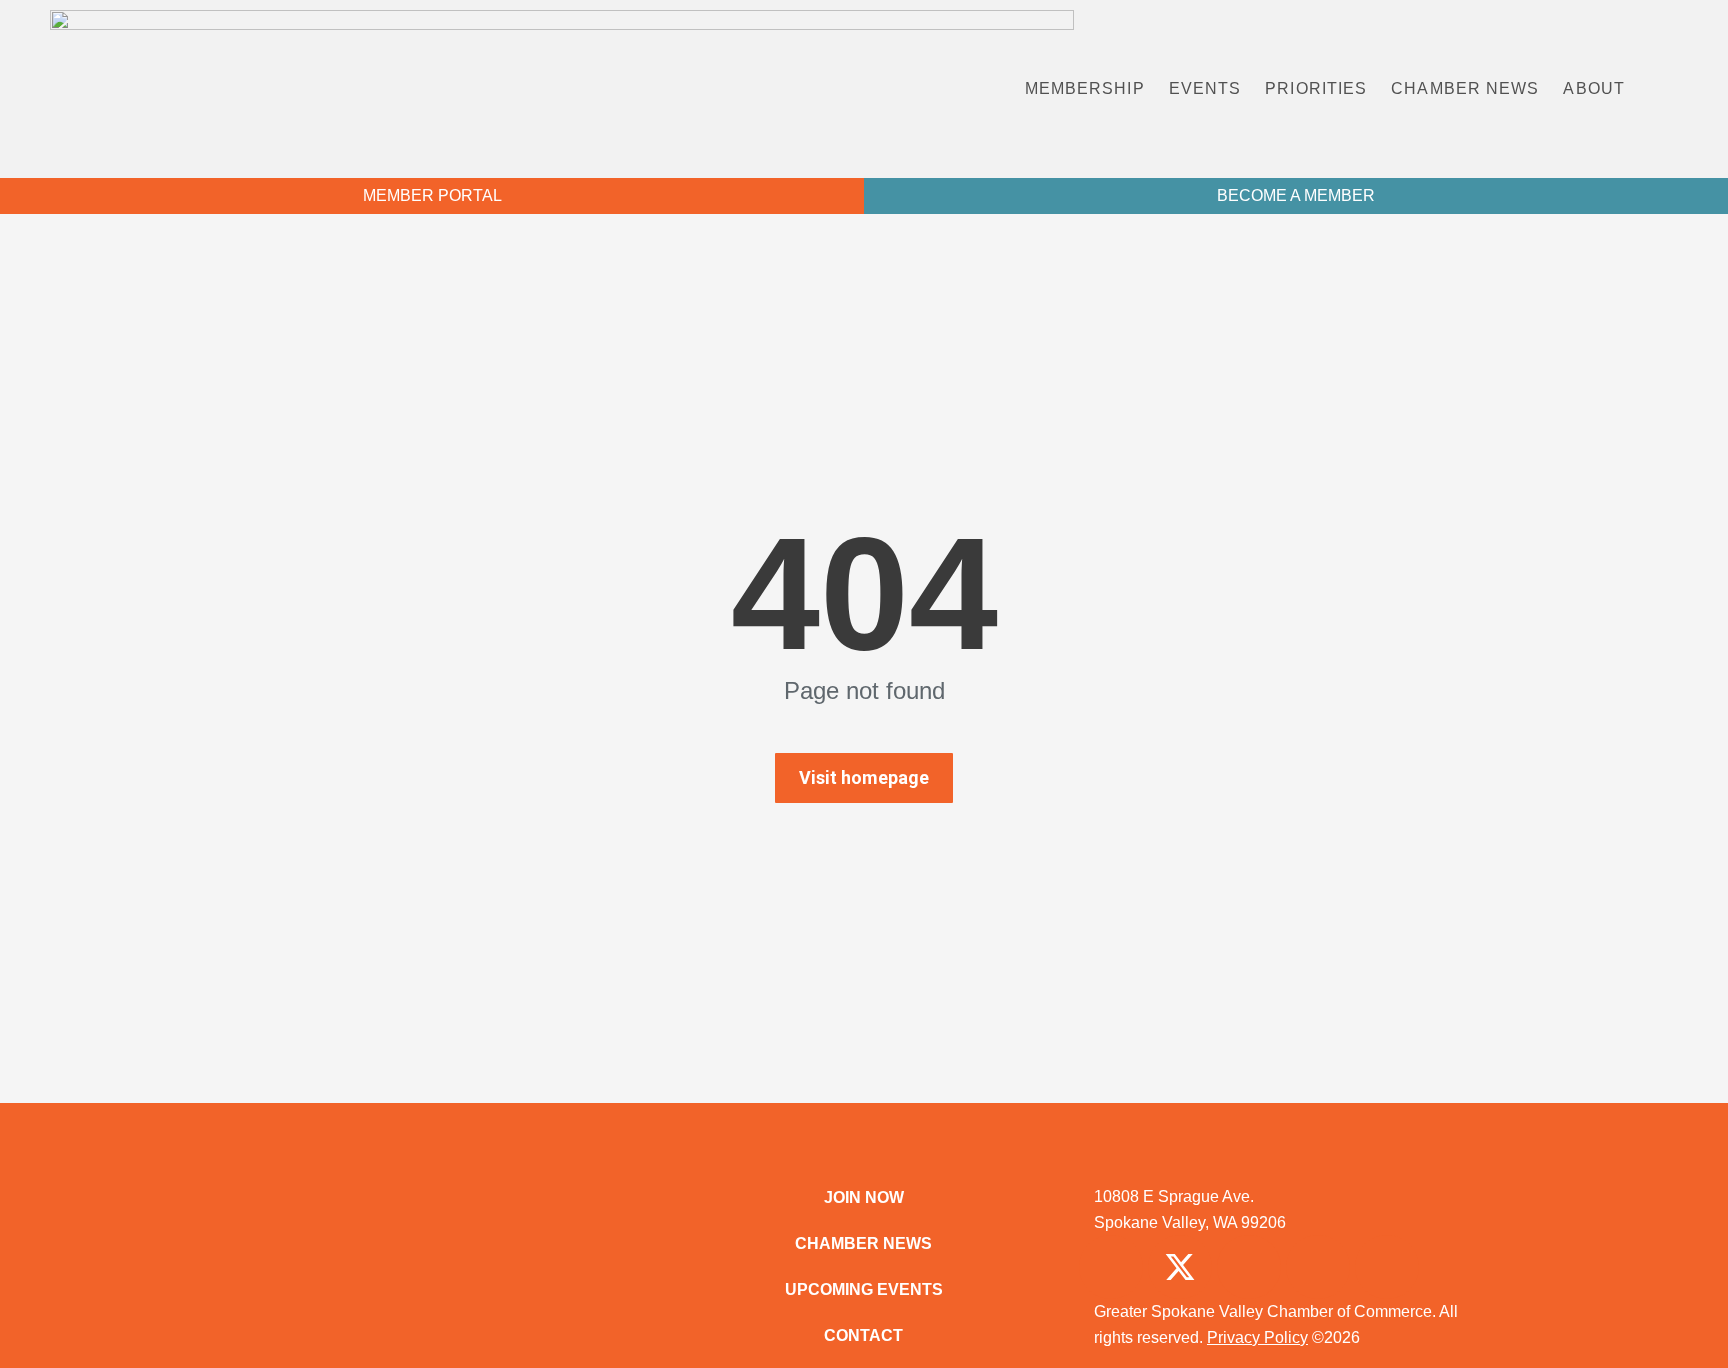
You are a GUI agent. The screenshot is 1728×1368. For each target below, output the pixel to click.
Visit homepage (864, 777)
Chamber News (1465, 88)
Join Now (864, 1197)
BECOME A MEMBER (1296, 195)
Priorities (1316, 88)
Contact (863, 1335)
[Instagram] (1249, 1267)
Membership (1085, 88)
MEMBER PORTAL (432, 195)
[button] (1681, 89)
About (1594, 88)
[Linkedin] (1318, 1267)
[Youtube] (1387, 1267)
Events (1205, 88)
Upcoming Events (864, 1289)
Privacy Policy (1257, 1337)
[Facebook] (1111, 1267)
